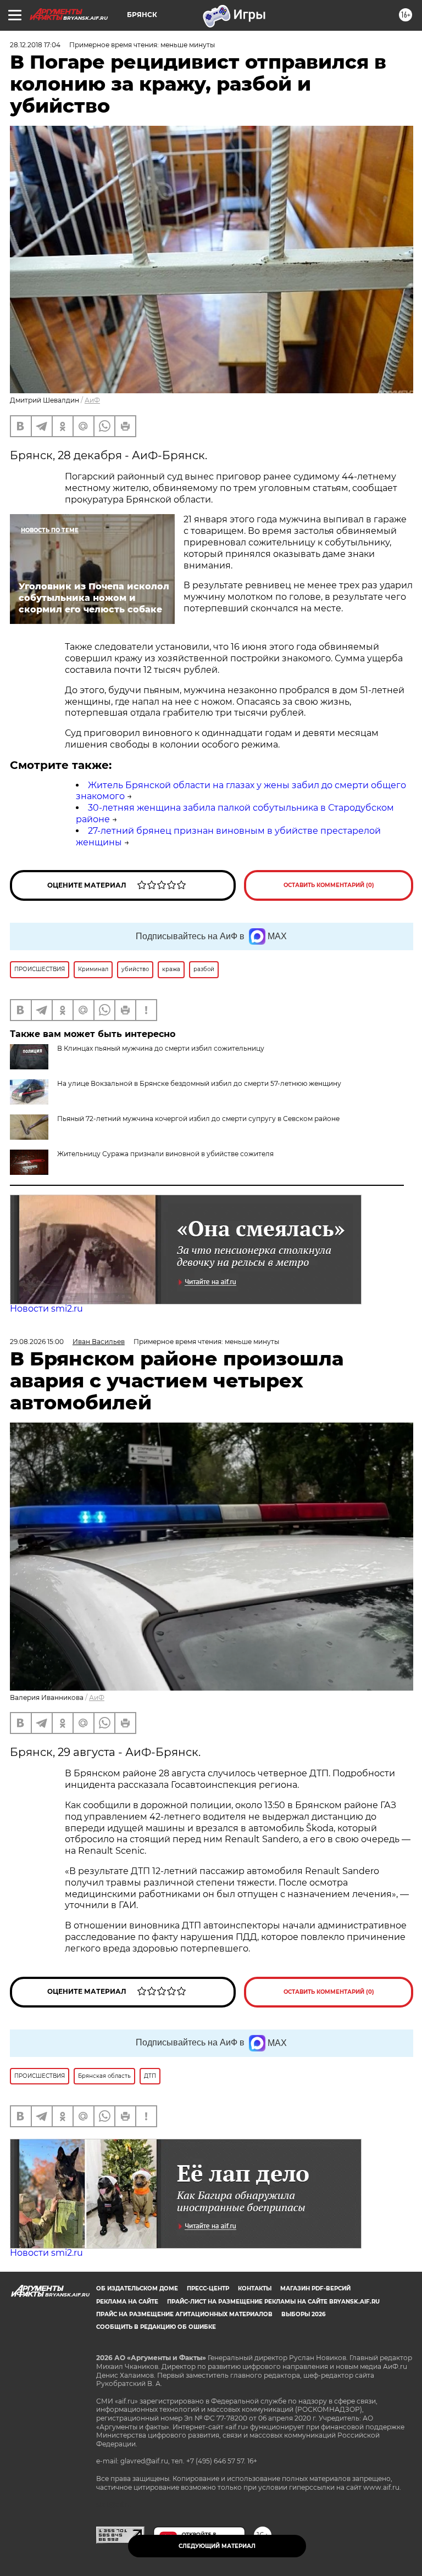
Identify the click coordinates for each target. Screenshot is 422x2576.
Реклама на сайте (127, 2302)
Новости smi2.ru (46, 1309)
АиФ (92, 400)
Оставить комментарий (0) (329, 885)
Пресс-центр (208, 2288)
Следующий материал (217, 2546)
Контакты (255, 2288)
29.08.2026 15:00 (37, 1342)
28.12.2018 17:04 (35, 45)
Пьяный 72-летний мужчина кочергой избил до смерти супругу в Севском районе (198, 1119)
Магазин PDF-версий (315, 2288)
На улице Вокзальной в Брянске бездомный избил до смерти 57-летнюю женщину (199, 1083)
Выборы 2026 (303, 2314)
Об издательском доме (137, 2288)
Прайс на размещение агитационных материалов (184, 2314)
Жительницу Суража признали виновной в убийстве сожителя (165, 1154)
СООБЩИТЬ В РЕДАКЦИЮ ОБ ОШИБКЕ (156, 2327)
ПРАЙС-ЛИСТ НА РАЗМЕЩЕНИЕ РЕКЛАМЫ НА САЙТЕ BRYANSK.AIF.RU (273, 2302)
